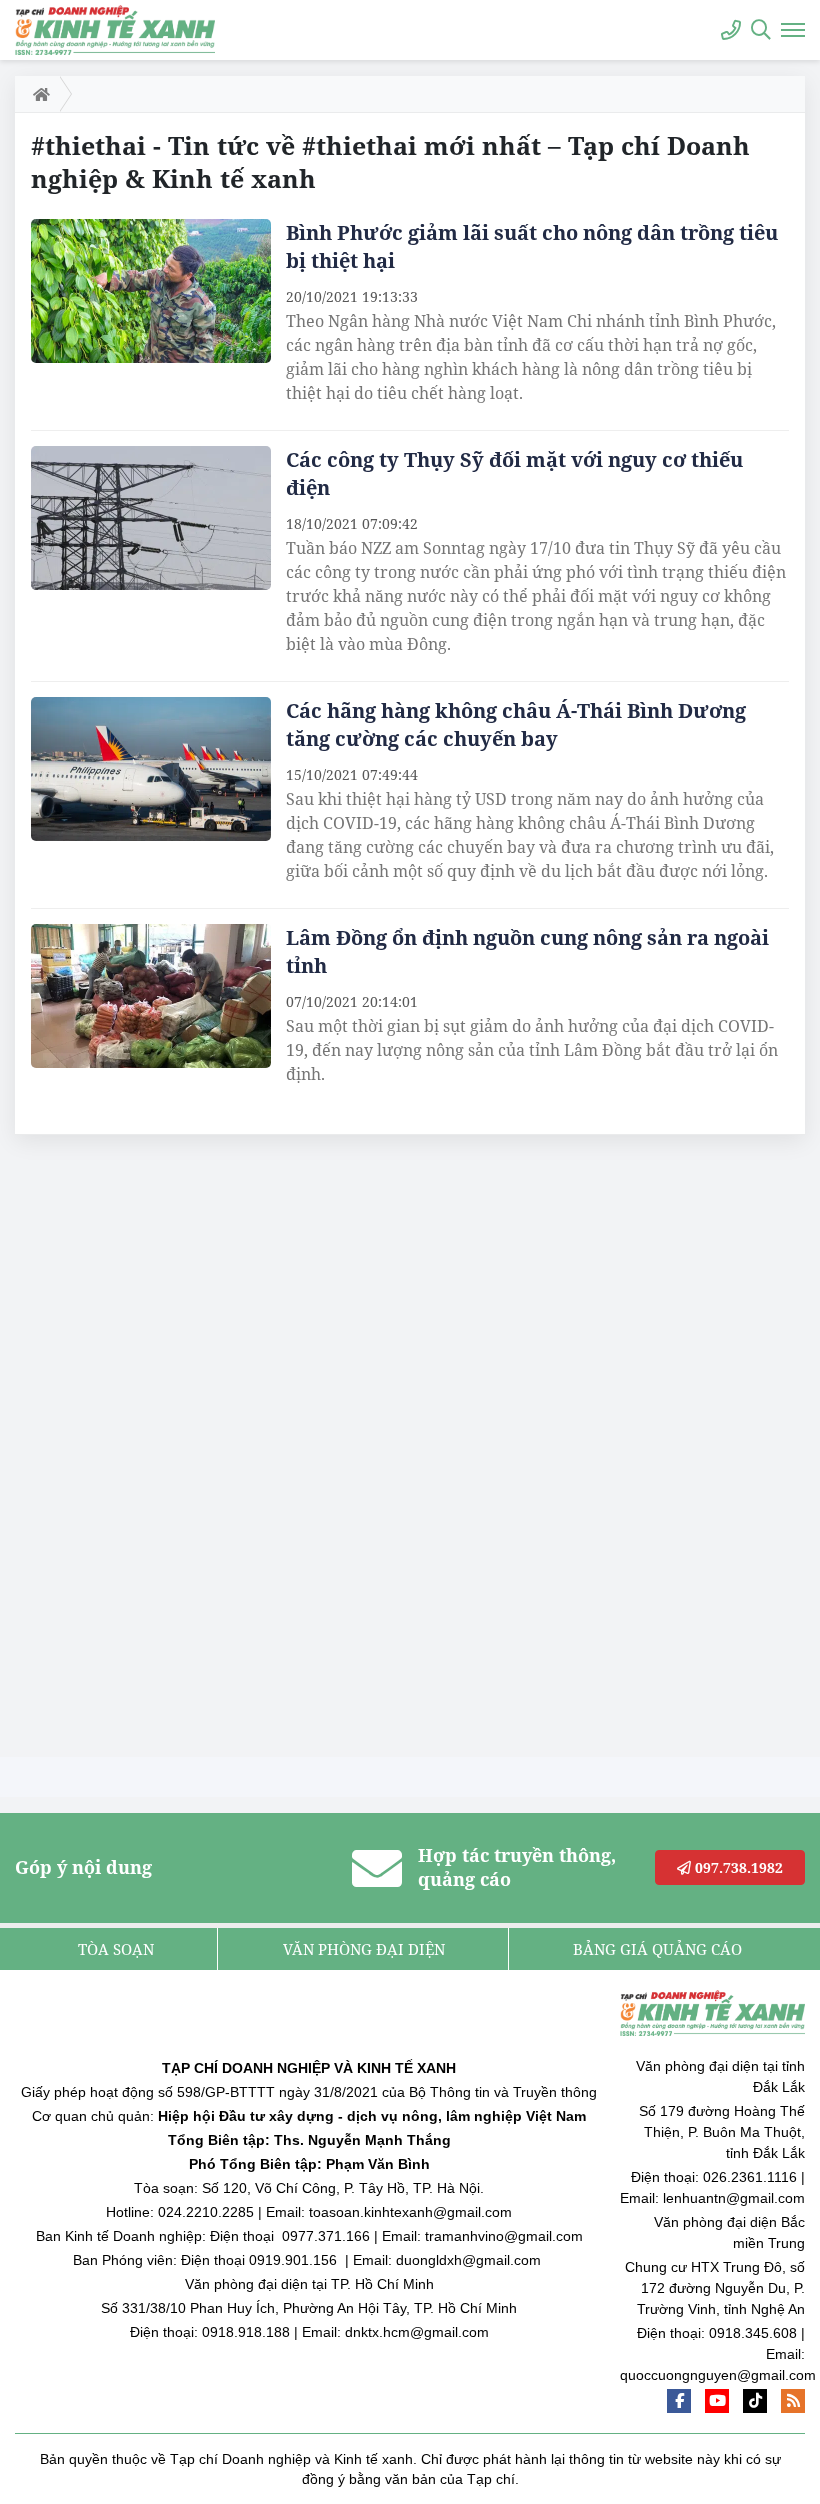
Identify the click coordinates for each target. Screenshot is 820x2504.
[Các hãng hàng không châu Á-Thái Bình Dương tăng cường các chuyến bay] (151, 769)
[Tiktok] (755, 2401)
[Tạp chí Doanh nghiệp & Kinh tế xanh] (115, 29)
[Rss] (793, 2401)
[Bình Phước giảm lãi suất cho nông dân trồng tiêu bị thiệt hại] (151, 291)
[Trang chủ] (37, 94)
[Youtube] (717, 2401)
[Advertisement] (165, 1451)
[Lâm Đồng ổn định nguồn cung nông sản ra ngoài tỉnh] (151, 996)
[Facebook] (679, 2401)
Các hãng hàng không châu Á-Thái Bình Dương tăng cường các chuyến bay (516, 724)
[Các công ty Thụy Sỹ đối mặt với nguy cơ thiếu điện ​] (151, 518)
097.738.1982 (737, 1867)
